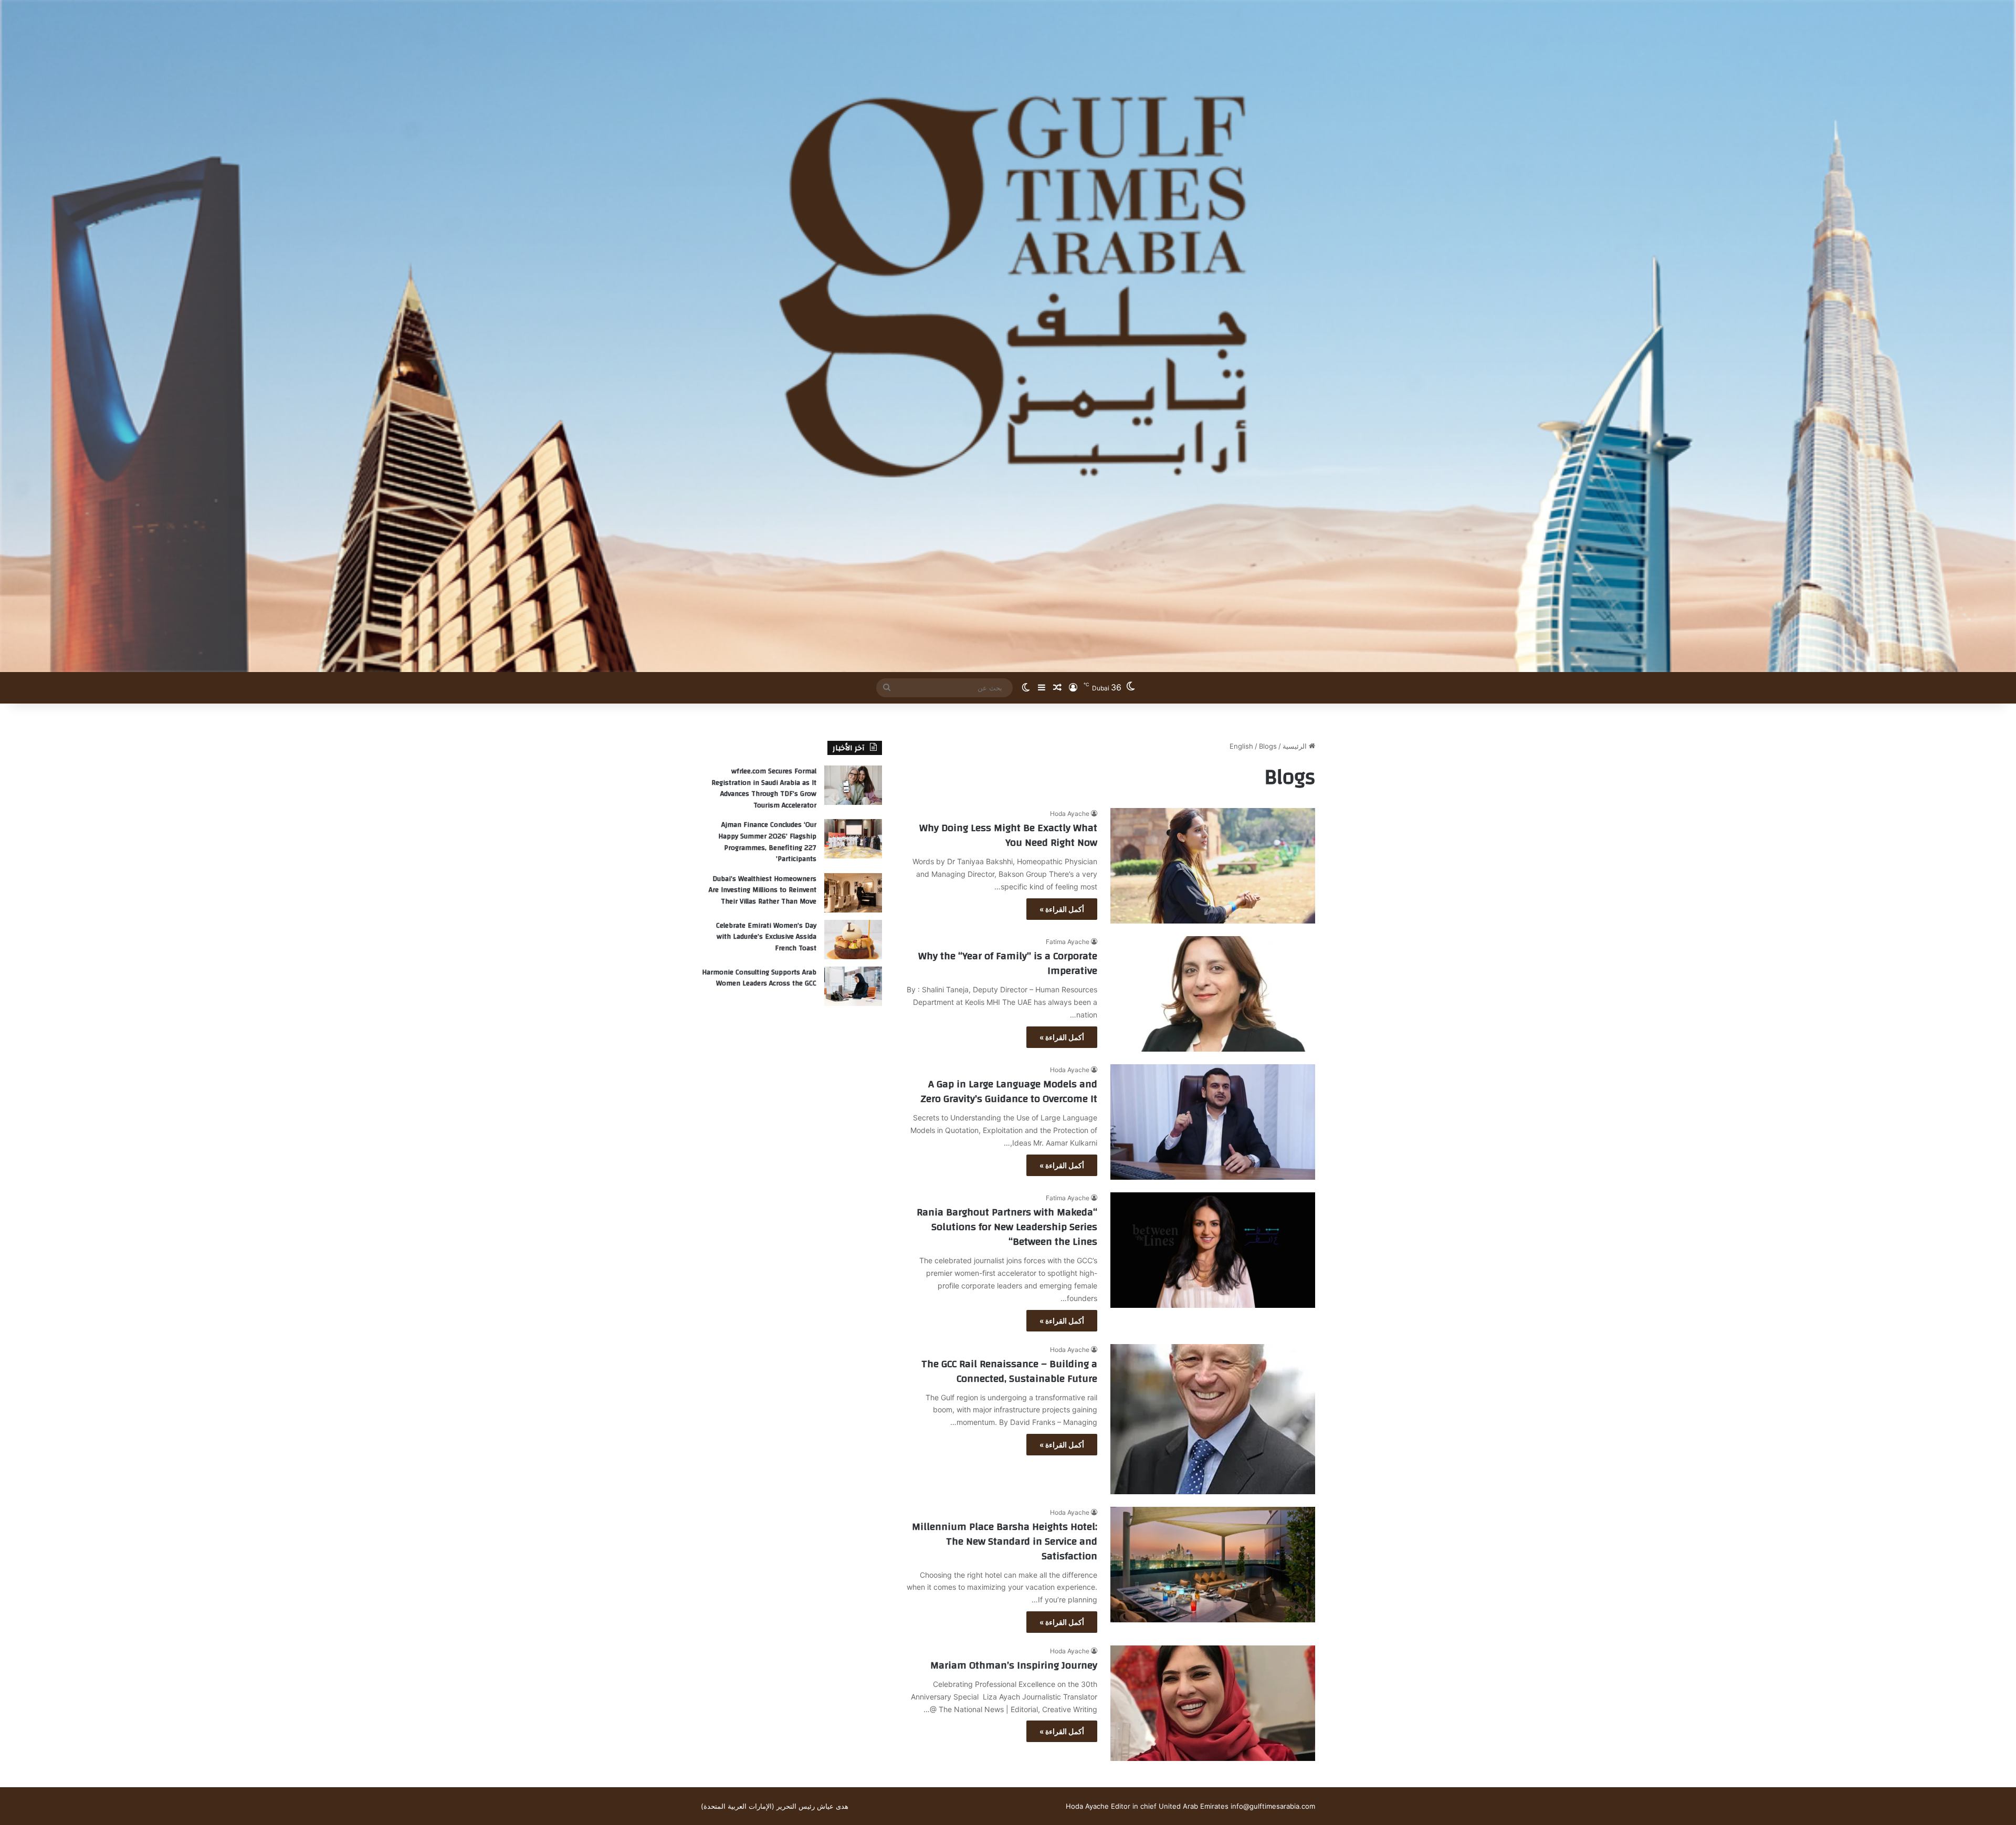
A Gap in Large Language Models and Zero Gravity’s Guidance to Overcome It (1009, 1091)
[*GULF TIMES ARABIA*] (1008, 336)
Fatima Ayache (1068, 942)
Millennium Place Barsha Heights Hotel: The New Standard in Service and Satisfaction (1005, 1541)
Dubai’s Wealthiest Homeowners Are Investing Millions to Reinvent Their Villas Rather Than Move (763, 890)
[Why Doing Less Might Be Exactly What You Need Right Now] (1213, 866)
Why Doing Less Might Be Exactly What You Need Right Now (1008, 835)
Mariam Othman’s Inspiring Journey (1014, 1665)
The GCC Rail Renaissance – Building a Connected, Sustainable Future (1009, 1371)
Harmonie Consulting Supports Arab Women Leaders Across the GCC (759, 978)
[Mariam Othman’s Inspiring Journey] (1213, 1703)
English (1241, 746)
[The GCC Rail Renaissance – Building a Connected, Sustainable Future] (1213, 1419)
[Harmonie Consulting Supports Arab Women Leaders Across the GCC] (853, 986)
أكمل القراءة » (1062, 909)
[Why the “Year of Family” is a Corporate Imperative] (1213, 994)
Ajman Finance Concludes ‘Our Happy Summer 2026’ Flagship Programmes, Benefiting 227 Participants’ (767, 842)
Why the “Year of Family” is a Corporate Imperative (1008, 963)
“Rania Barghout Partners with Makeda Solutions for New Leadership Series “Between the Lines (1007, 1227)
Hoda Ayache (1070, 814)
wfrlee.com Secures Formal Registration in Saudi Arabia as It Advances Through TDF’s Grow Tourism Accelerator (764, 788)
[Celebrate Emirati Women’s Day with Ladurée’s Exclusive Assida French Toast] (853, 940)
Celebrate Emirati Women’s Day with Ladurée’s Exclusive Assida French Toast (766, 937)
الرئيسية (1296, 746)
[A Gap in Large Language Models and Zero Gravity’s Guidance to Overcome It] (1213, 1122)
